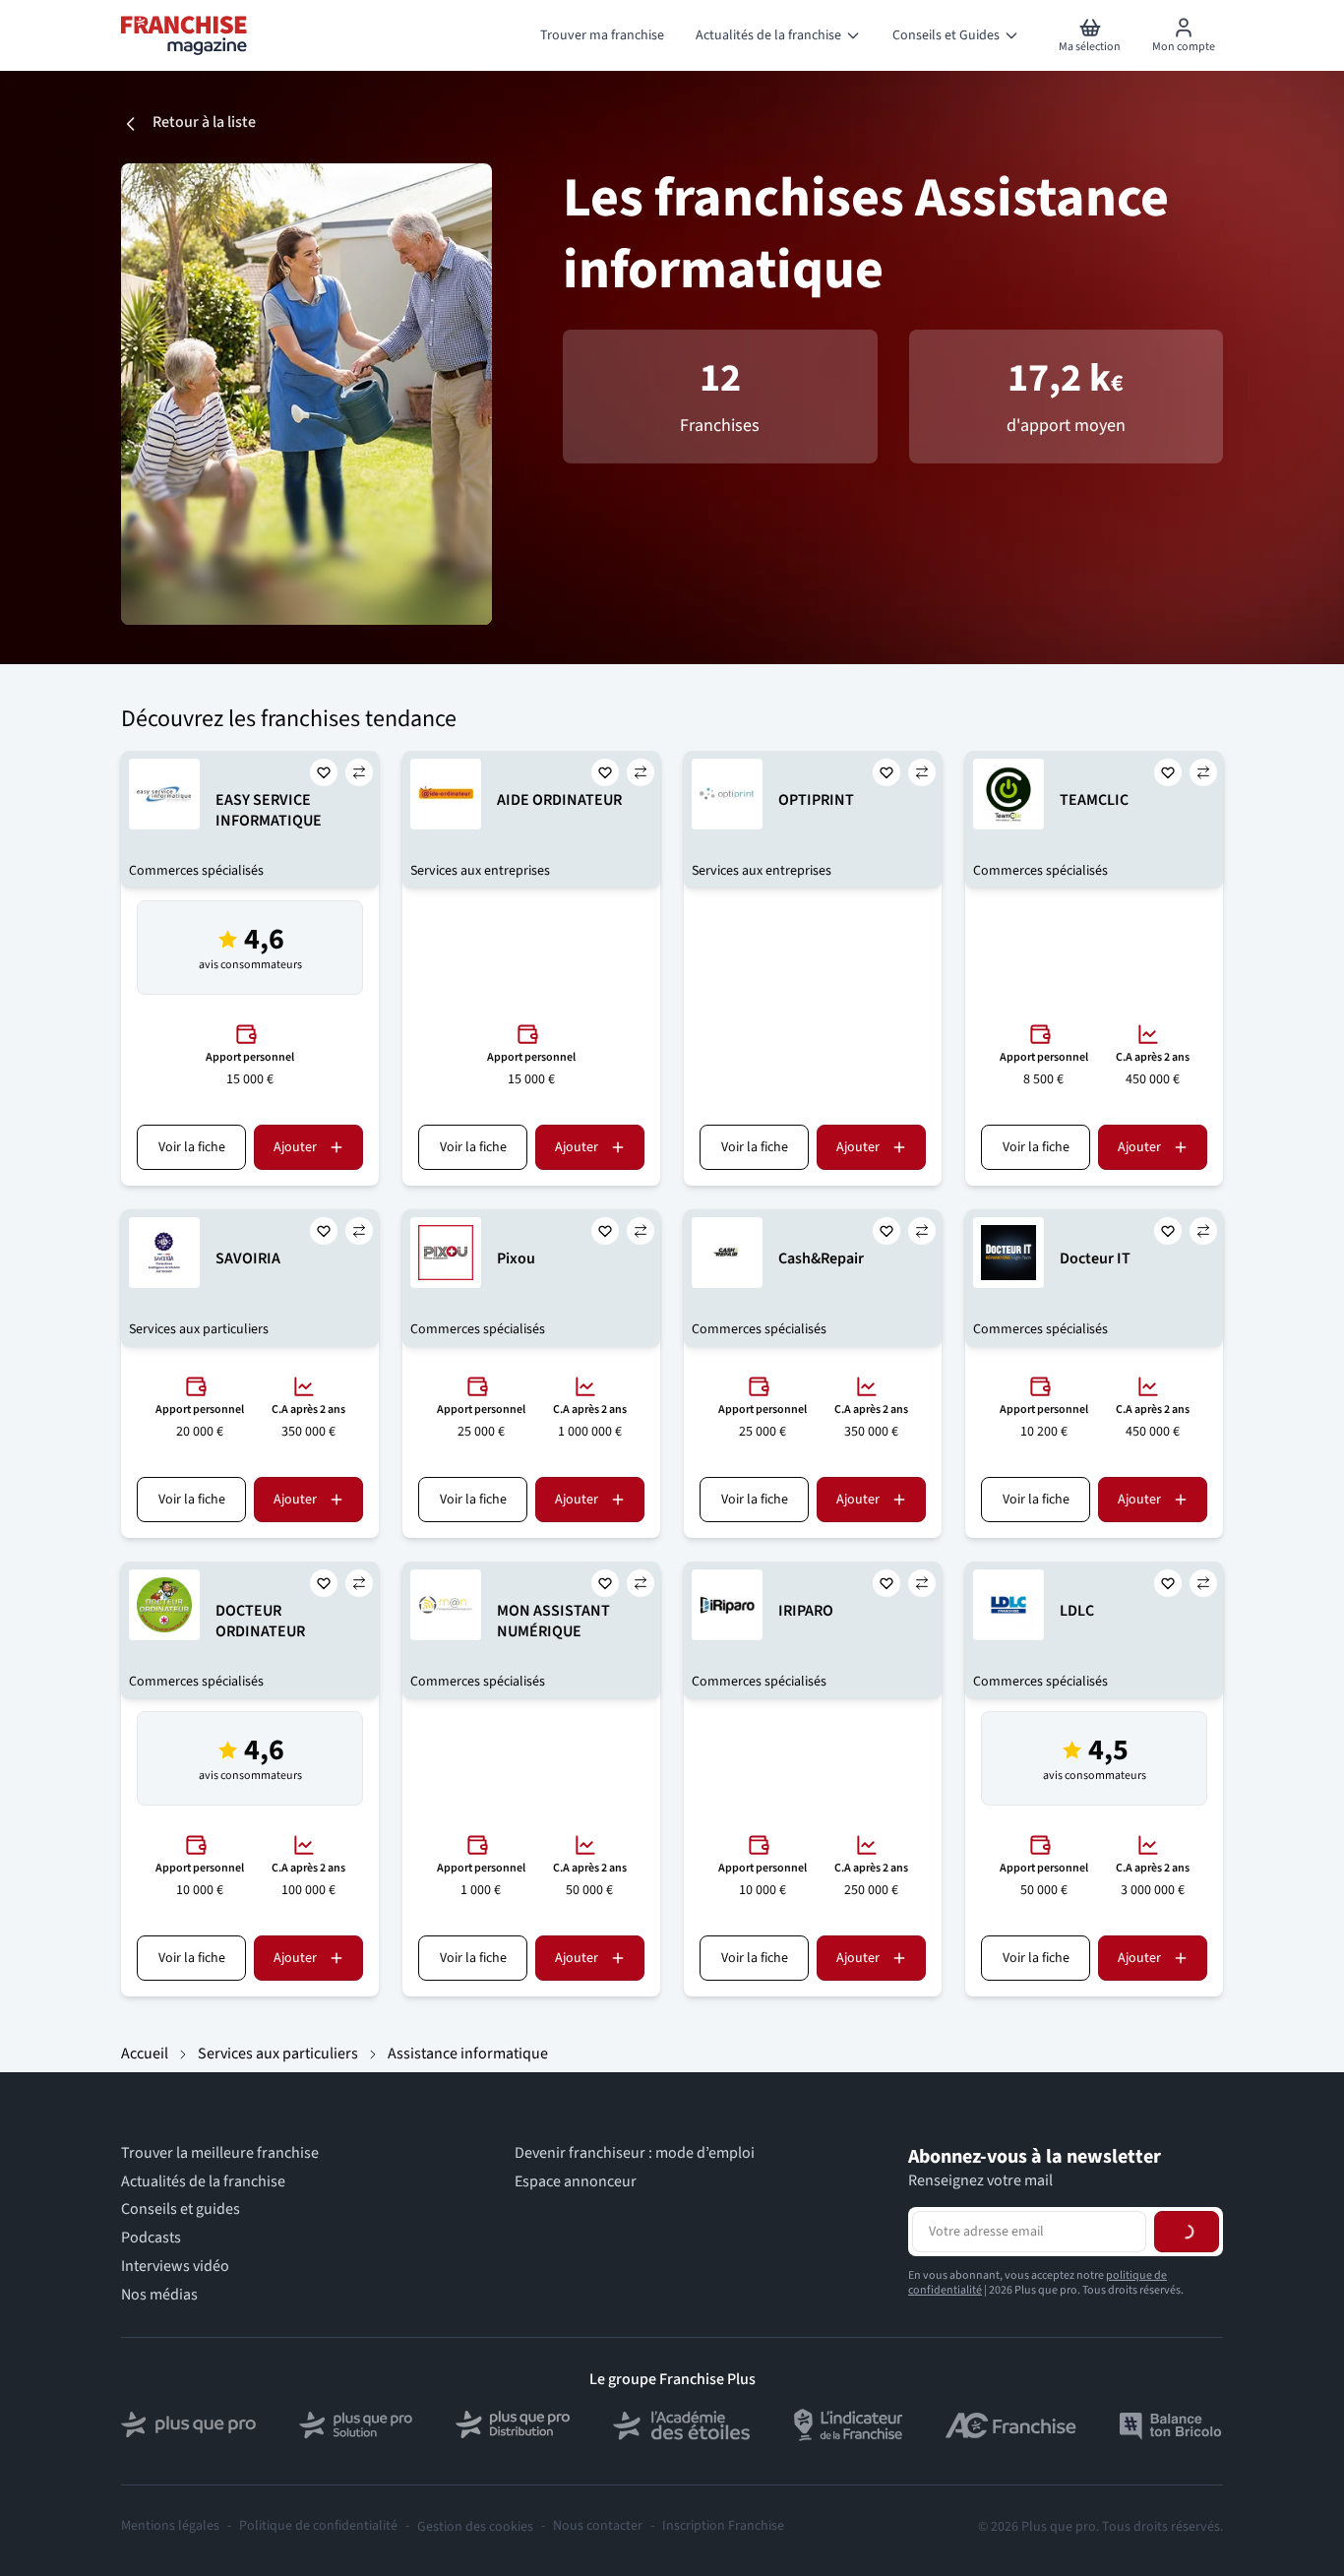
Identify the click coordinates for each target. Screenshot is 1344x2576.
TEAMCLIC (1094, 800)
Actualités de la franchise (203, 2182)
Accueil (145, 2054)
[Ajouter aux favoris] (324, 772)
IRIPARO (806, 1611)
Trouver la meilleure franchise (220, 2153)
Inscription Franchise (723, 2526)
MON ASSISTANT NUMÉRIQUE (553, 1621)
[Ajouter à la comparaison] (359, 772)
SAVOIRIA (248, 1258)
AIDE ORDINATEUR (559, 800)
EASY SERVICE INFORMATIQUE (269, 810)
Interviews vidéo (175, 2267)
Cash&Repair (821, 1258)
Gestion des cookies (475, 2527)
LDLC (1077, 1611)
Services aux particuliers (278, 2054)
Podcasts (151, 2238)
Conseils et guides (181, 2209)
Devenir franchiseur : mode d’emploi (635, 2153)
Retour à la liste (204, 122)
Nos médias (159, 2295)
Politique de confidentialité (318, 2526)
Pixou (516, 1258)
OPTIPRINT (816, 800)
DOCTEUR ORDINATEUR (260, 1621)
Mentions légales (170, 2526)
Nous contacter (598, 2526)
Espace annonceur (576, 2182)
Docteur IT (1095, 1258)
